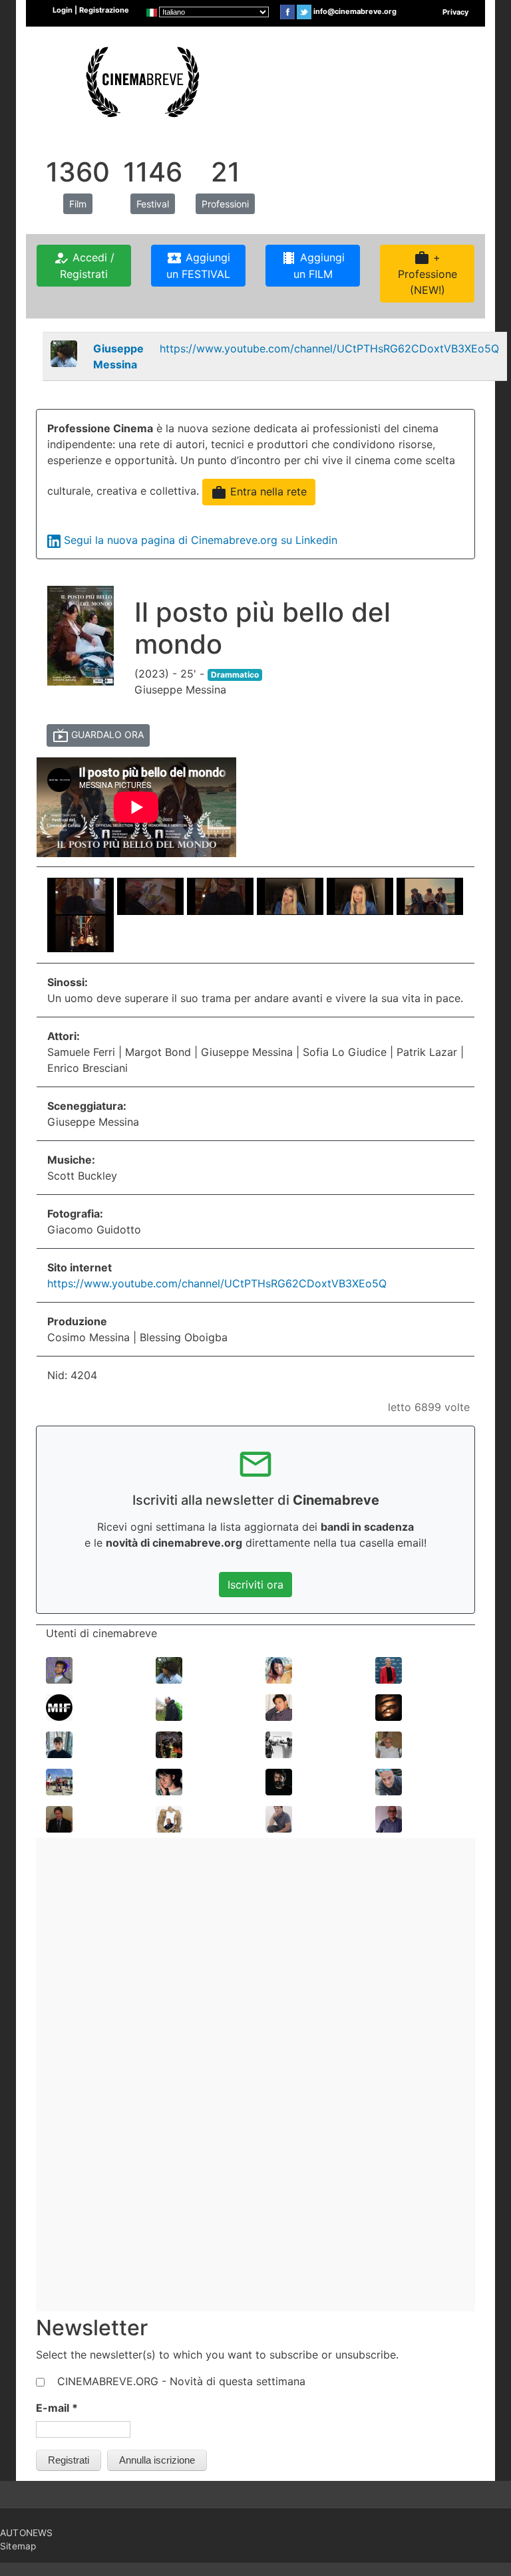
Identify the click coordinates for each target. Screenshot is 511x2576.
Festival (153, 204)
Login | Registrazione (91, 10)
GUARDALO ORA (98, 735)
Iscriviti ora (255, 1585)
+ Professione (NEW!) (427, 273)
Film (78, 204)
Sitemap (18, 2546)
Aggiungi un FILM (313, 265)
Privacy (455, 12)
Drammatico (235, 675)
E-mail (57, 2408)
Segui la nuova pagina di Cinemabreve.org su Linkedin (201, 540)
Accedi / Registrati (84, 265)
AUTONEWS (27, 2533)
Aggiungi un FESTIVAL (198, 265)
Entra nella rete (259, 493)
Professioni (225, 204)
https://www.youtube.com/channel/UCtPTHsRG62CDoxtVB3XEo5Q (329, 348)
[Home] (141, 80)
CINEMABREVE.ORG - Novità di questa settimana (181, 2381)
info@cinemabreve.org (355, 11)
